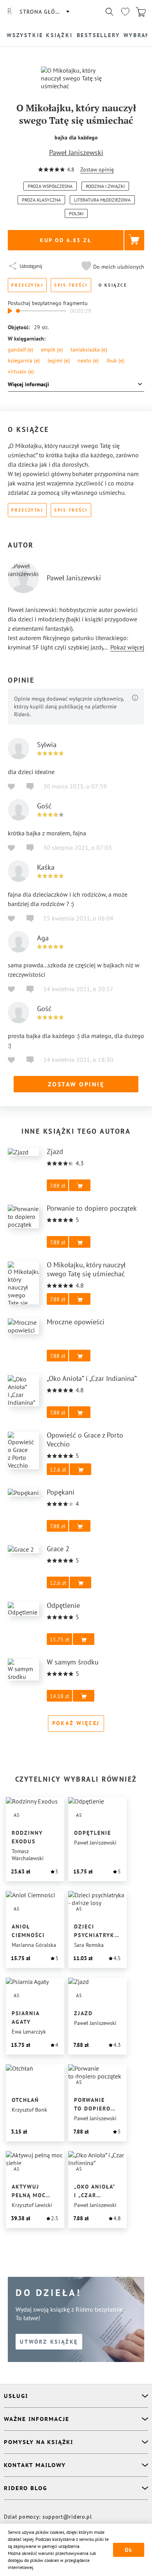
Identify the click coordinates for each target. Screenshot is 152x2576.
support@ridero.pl (67, 2517)
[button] (112, 267)
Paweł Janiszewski (76, 153)
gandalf (20, 350)
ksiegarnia (24, 360)
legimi (59, 360)
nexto (88, 360)
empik (52, 350)
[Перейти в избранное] (125, 12)
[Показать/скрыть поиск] (110, 12)
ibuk (115, 360)
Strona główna (44, 12)
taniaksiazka (89, 350)
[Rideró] (10, 12)
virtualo (21, 371)
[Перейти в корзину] (141, 12)
